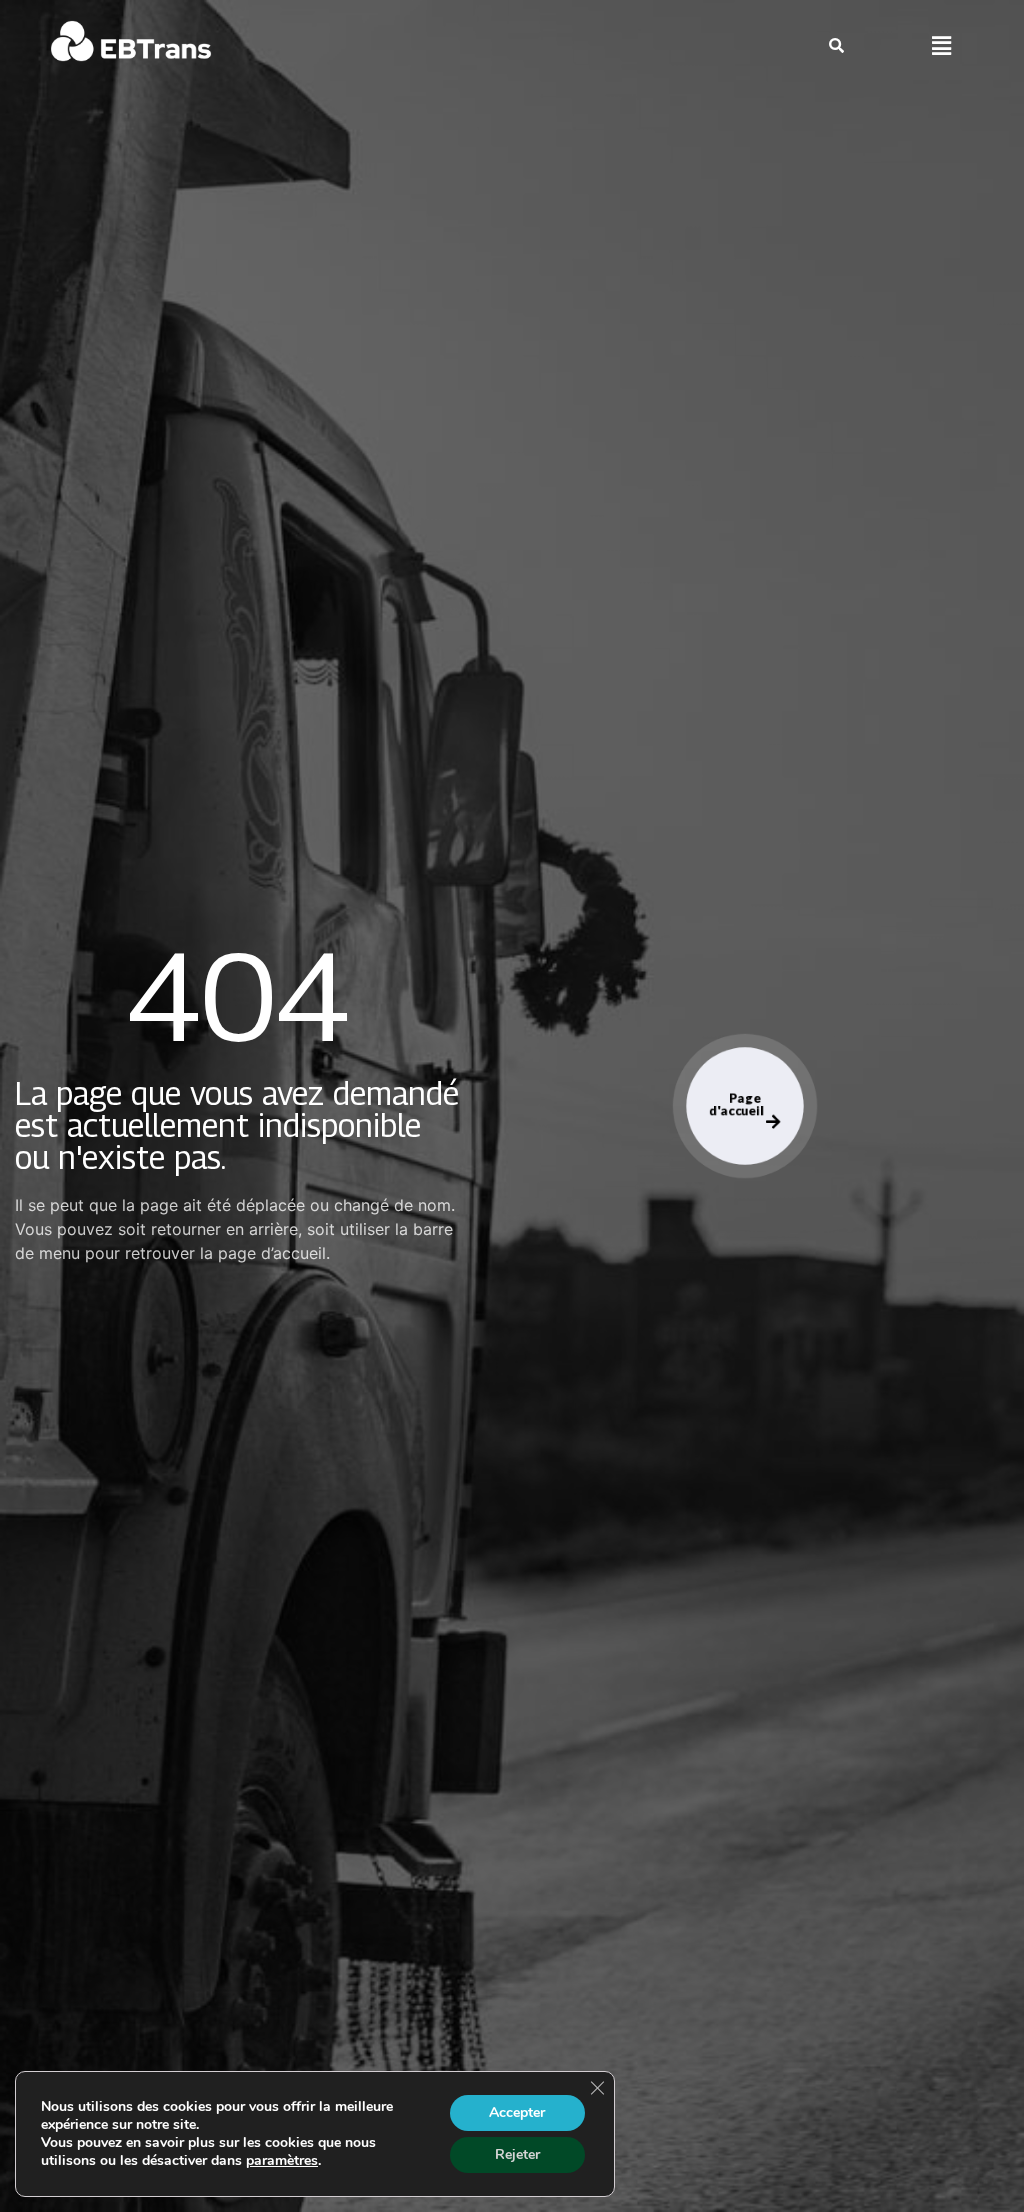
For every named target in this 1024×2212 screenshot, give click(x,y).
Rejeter (517, 2154)
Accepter (517, 2112)
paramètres (282, 2161)
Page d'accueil (737, 1104)
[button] (941, 46)
